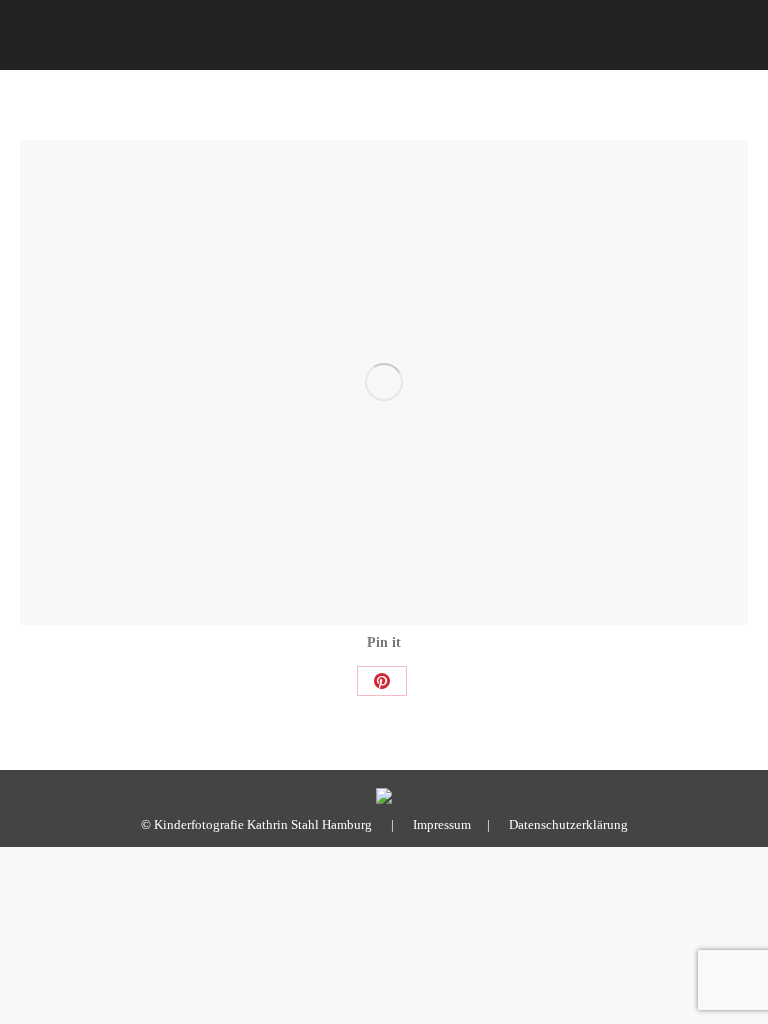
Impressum (442, 824)
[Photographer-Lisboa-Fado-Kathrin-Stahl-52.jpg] (384, 382)
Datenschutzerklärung (568, 824)
